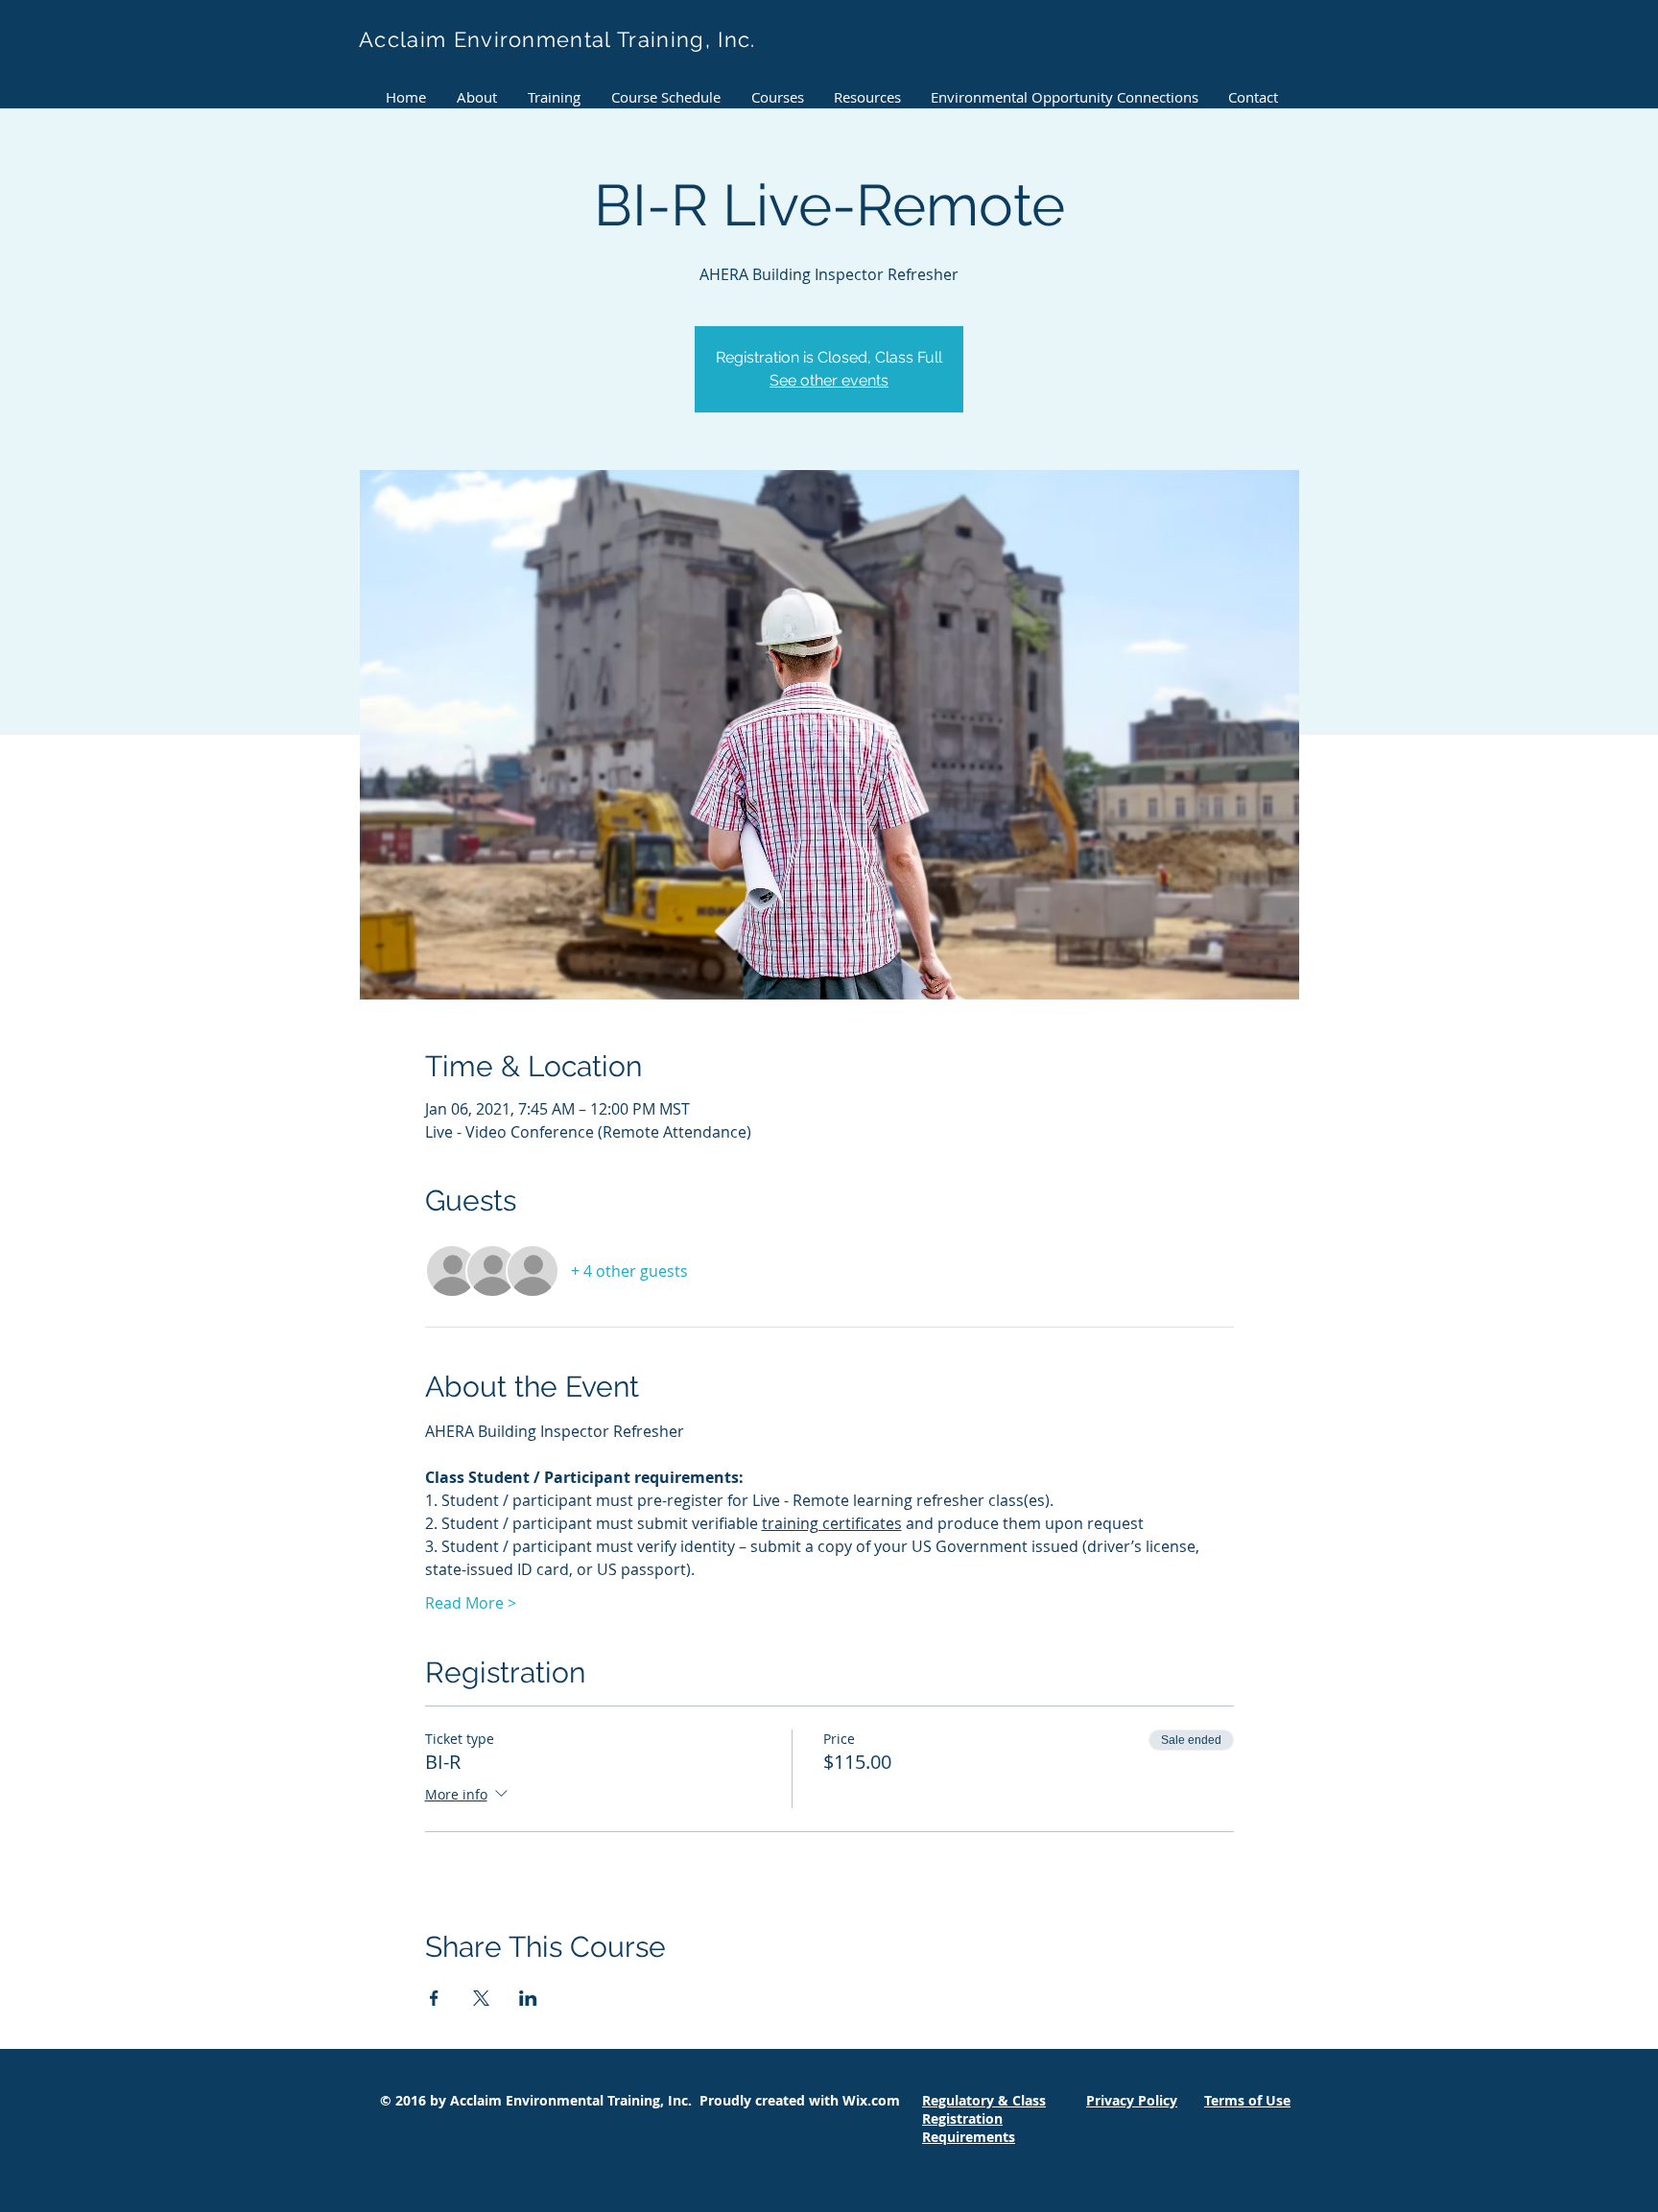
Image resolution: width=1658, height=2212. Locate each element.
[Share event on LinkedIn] (528, 1998)
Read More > (471, 1603)
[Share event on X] (481, 1998)
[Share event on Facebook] (434, 1998)
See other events (829, 380)
